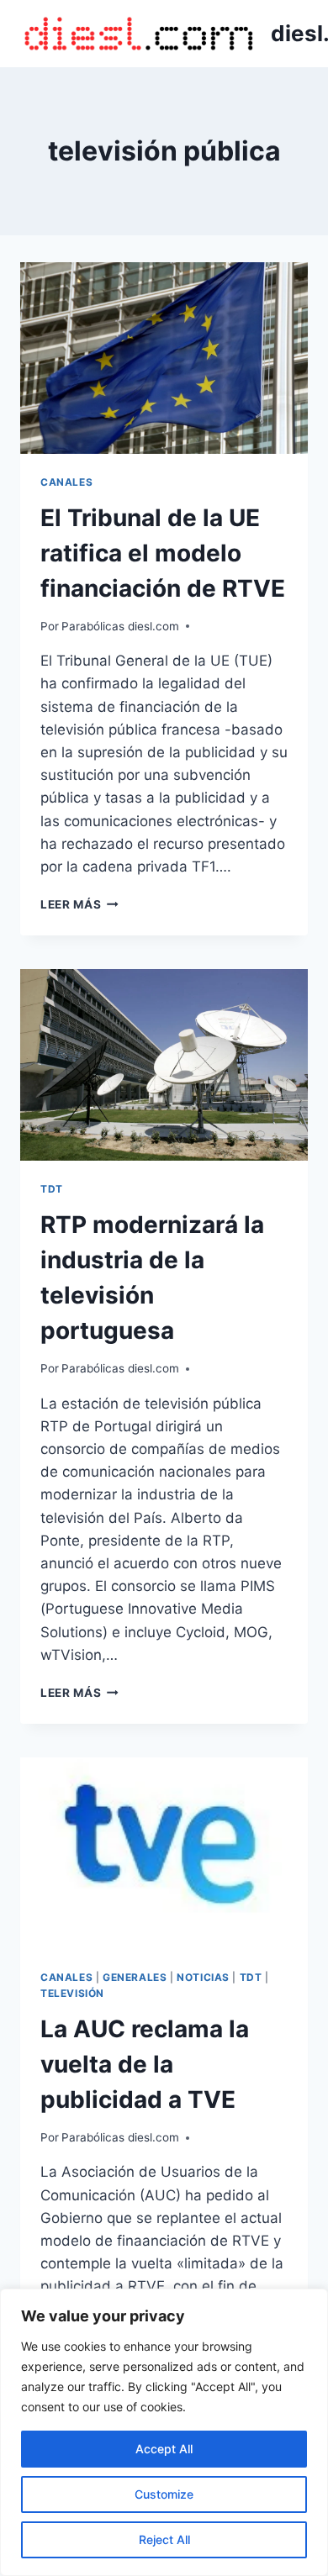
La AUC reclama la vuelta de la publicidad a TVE (145, 2064)
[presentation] (164, 358)
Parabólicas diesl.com (120, 626)
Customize (164, 2494)
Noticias (203, 1977)
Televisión (72, 1993)
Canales (66, 482)
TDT (52, 1189)
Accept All (164, 2449)
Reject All (164, 2539)
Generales (135, 1977)
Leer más (79, 904)
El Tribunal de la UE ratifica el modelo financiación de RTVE (163, 553)
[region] (164, 2432)
